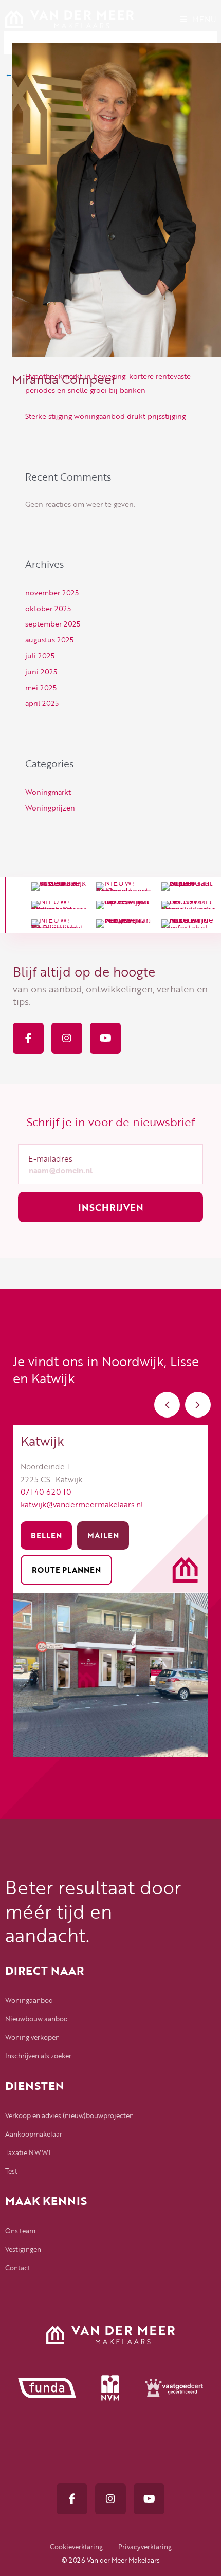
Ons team (20, 2231)
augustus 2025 (49, 640)
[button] (167, 1405)
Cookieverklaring (76, 2547)
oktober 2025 (48, 608)
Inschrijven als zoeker (38, 2056)
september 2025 (53, 624)
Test (11, 2171)
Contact (18, 2268)
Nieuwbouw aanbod (36, 2019)
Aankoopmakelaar (34, 2134)
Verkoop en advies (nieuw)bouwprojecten (69, 2115)
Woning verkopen (32, 2037)
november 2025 (52, 592)
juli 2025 (40, 656)
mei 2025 (41, 687)
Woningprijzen (50, 808)
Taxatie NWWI (28, 2152)
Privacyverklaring (145, 2547)
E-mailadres (50, 1158)
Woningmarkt (48, 792)
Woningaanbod (29, 2000)
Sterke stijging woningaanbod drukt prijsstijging (105, 416)
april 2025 (42, 703)
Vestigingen (23, 2249)
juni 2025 (41, 671)
